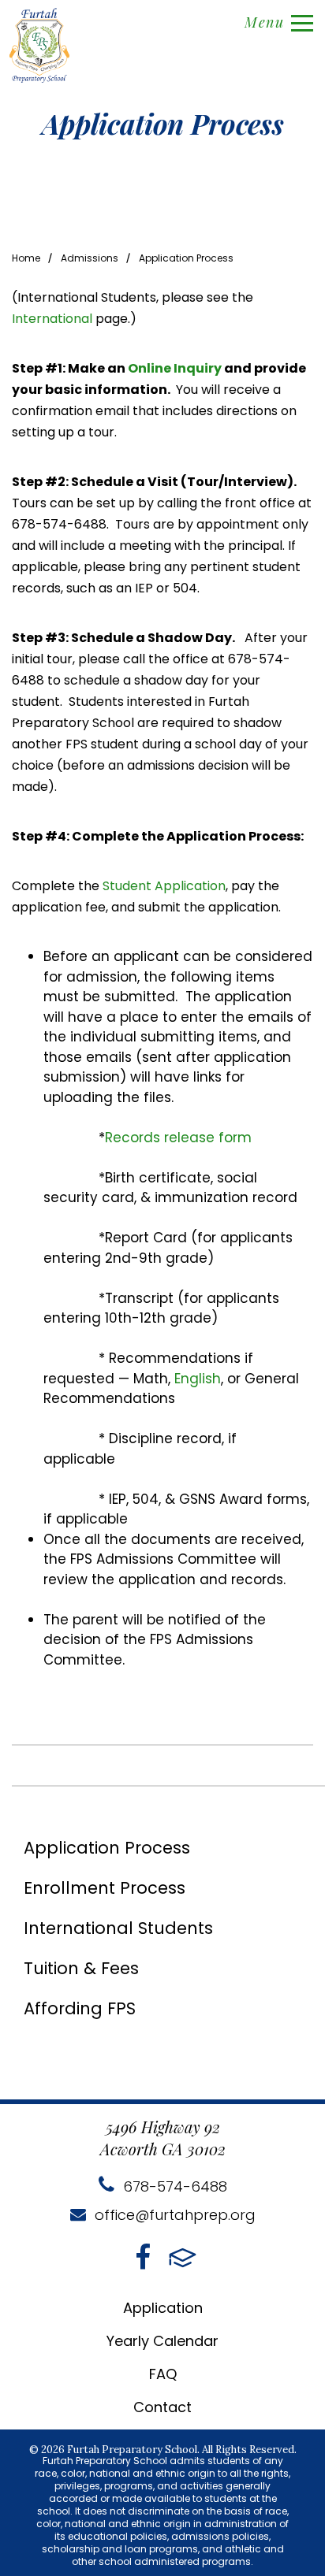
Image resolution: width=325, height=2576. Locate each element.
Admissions (90, 258)
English (198, 1379)
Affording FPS (80, 2008)
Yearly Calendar (162, 2341)
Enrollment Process (105, 1888)
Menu (264, 22)
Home (26, 258)
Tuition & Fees (81, 1968)
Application (163, 2308)
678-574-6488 (173, 2186)
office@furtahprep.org (173, 2215)
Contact (162, 2407)
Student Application (164, 886)
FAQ (163, 2374)
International (54, 319)
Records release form (178, 1138)
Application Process (186, 258)
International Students (118, 1928)
